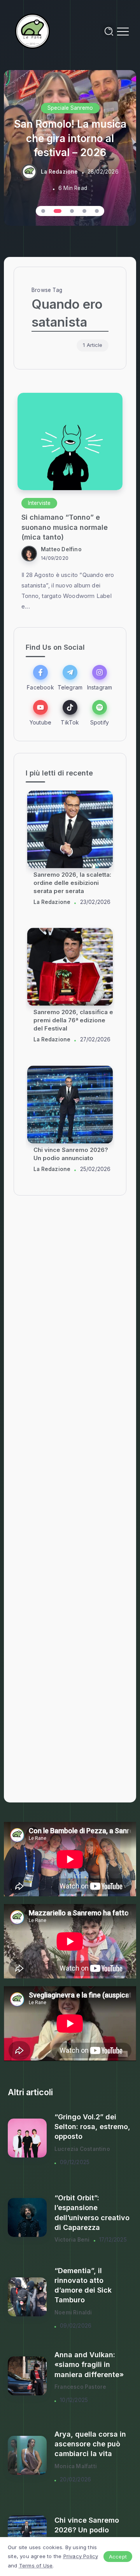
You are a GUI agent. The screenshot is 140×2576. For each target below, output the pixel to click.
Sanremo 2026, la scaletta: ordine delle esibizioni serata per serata (72, 883)
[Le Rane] (33, 31)
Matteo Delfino (61, 549)
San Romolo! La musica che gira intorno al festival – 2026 (70, 139)
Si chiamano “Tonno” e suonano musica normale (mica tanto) (65, 527)
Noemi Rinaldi (73, 2312)
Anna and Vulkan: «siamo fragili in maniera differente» (89, 2364)
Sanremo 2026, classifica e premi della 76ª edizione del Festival (73, 1021)
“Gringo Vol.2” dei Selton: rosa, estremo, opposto (92, 2127)
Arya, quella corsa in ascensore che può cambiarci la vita (90, 2444)
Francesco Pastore (80, 2387)
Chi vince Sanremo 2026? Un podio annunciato (87, 2530)
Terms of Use (36, 2565)
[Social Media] (40, 678)
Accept (118, 2557)
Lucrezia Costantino (82, 2149)
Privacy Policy (81, 2556)
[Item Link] (70, 441)
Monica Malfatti (76, 2466)
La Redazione (59, 172)
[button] (43, 211)
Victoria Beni (72, 2240)
